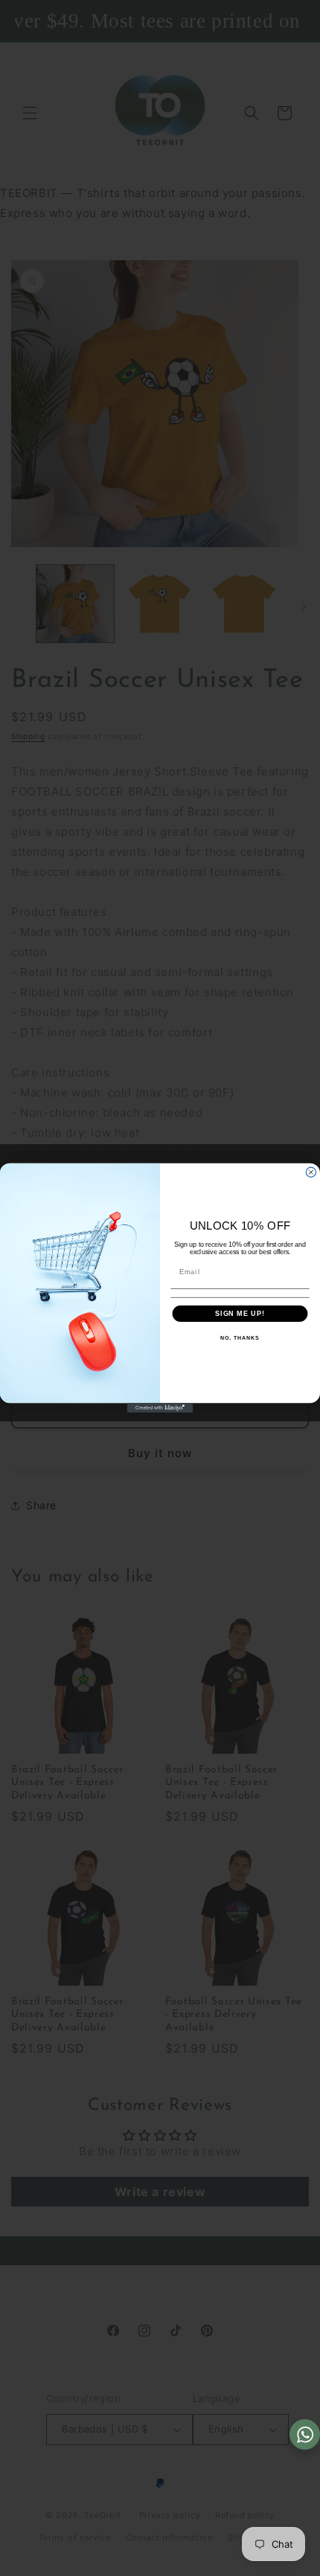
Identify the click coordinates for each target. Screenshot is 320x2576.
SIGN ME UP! (240, 1313)
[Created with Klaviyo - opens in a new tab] (160, 1408)
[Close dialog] (311, 1172)
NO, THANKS (240, 1338)
